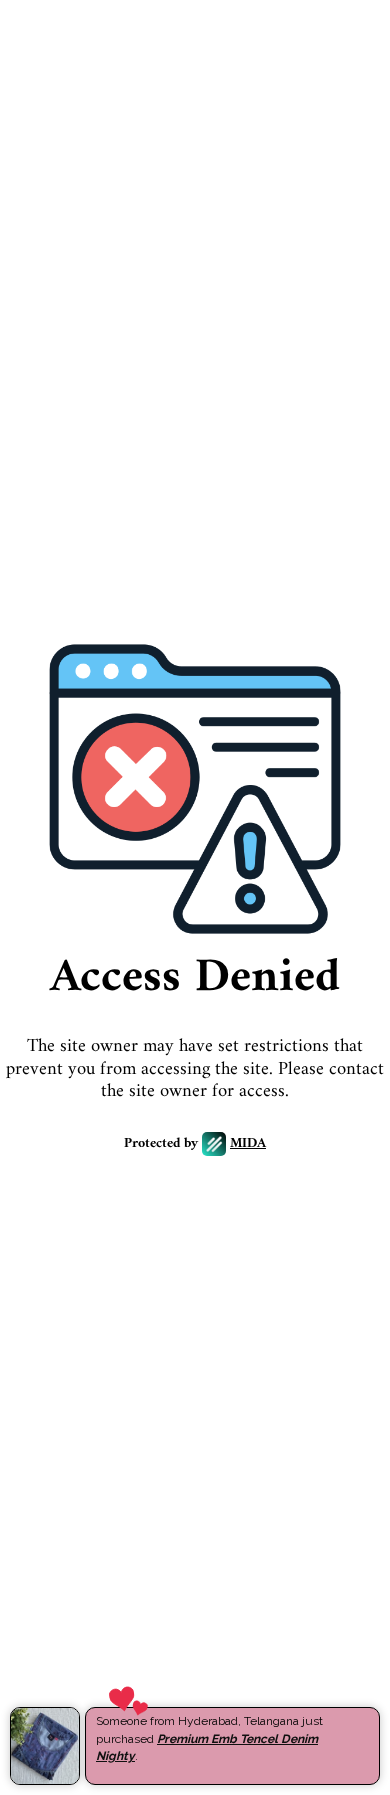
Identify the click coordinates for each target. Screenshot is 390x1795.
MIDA (248, 1144)
